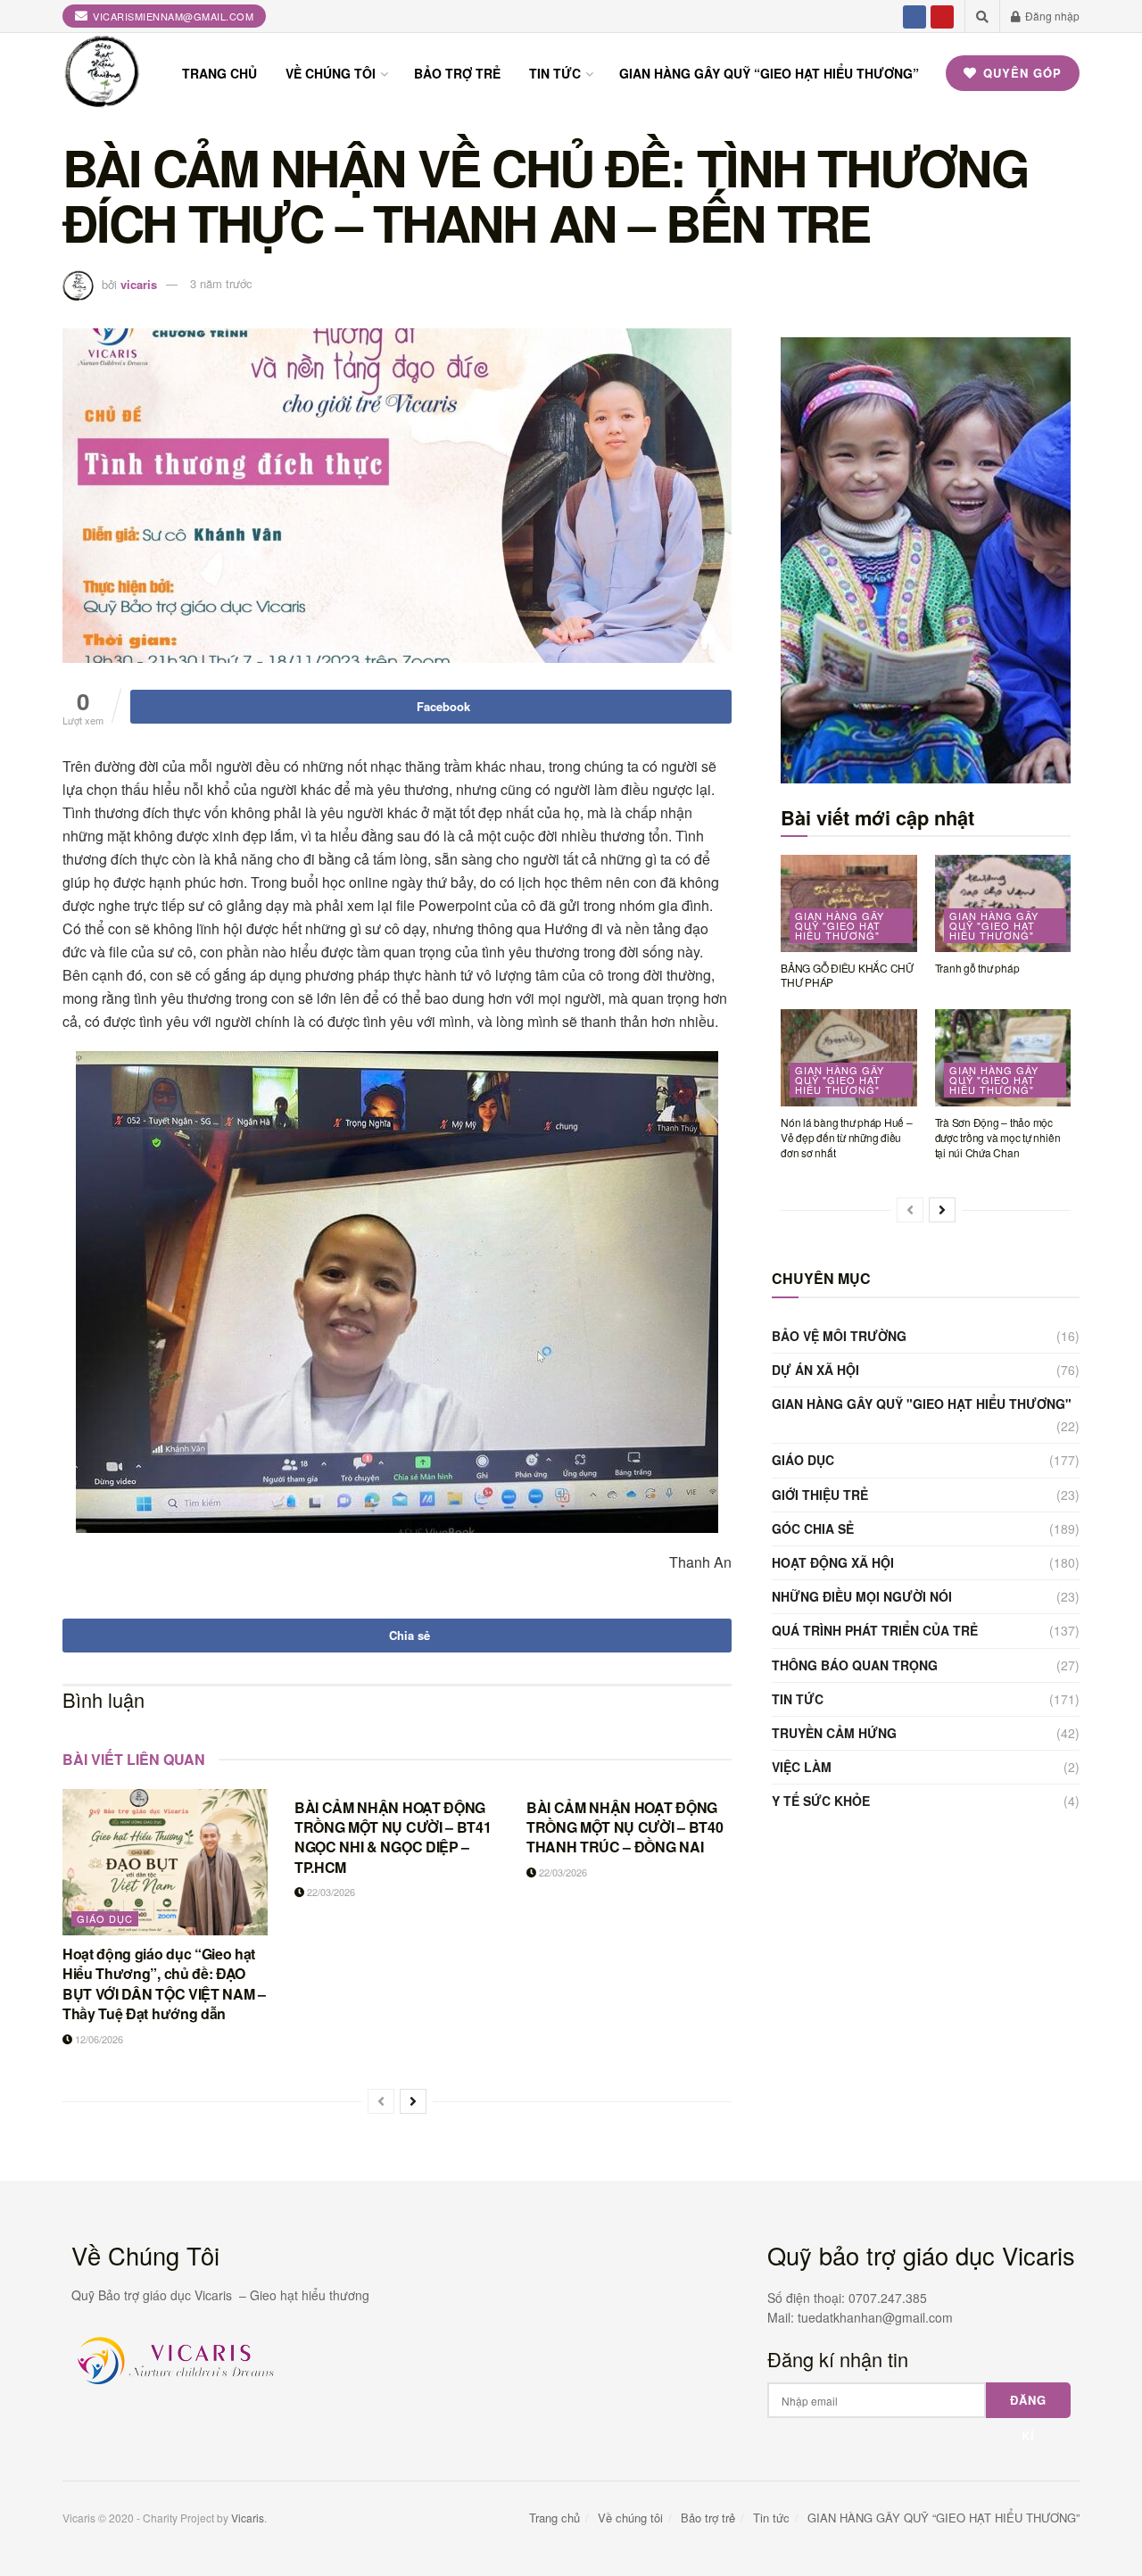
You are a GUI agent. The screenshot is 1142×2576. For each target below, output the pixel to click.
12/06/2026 (98, 2039)
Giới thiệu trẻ (820, 1495)
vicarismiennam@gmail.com (172, 16)
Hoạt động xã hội (833, 1562)
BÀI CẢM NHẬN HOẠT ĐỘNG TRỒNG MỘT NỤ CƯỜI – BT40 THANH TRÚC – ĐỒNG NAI (625, 1827)
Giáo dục (105, 1918)
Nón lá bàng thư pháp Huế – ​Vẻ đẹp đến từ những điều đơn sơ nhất (848, 1137)
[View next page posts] (413, 2101)
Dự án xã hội (815, 1370)
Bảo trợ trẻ (457, 73)
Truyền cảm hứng (834, 1733)
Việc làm (802, 1767)
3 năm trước (221, 283)
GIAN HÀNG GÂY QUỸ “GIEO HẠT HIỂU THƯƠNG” (769, 73)
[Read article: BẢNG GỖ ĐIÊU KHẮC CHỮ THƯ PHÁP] (849, 903)
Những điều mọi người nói (862, 1596)
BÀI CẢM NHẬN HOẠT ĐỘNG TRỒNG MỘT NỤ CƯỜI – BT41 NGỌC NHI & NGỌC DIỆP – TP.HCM (393, 1837)
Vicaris (248, 2518)
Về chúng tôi (331, 73)
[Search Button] (982, 16)
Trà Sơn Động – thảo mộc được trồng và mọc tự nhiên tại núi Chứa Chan (998, 1137)
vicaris (139, 283)
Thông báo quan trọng (855, 1665)
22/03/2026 (330, 1892)
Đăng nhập (1051, 16)
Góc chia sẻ (813, 1528)
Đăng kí (1028, 2405)
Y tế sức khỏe (821, 1801)
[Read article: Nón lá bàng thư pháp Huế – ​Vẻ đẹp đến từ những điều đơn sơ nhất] (849, 1058)
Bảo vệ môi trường (839, 1336)
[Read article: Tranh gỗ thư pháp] (1003, 903)
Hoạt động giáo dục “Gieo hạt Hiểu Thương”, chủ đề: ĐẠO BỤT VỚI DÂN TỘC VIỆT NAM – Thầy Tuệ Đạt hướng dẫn (164, 1984)
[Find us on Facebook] (914, 16)
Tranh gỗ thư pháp (977, 968)
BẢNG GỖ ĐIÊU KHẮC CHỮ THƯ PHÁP (847, 975)
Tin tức (555, 73)
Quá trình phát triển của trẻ (875, 1630)
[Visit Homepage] (103, 73)
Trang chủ (219, 73)
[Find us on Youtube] (942, 16)
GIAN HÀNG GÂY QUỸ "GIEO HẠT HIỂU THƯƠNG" (840, 925)
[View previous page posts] (381, 2101)
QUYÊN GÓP (1020, 73)
